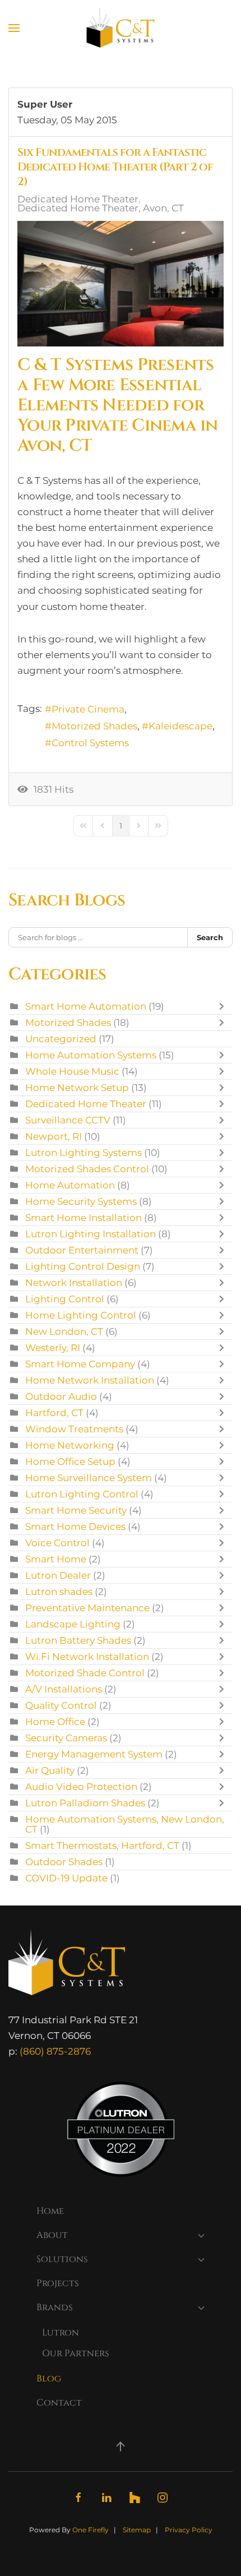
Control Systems (90, 743)
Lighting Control (65, 1299)
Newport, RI (54, 1136)
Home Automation (70, 1185)
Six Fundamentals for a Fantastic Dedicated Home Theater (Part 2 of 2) (115, 167)
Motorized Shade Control (85, 1673)
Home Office (55, 1722)
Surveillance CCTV (68, 1120)
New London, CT (64, 1331)
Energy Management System (94, 1754)
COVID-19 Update (66, 1878)
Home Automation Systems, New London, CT (125, 1824)
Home (50, 2211)
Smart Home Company (80, 1364)
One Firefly (91, 2530)
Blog (49, 2379)
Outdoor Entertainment (83, 1250)
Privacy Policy (189, 2530)
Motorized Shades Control (87, 1169)
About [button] (52, 2235)
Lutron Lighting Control (82, 1494)
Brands (55, 2307)
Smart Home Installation (84, 1218)
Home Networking (70, 1445)
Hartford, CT (54, 1413)
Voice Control (57, 1543)
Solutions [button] (62, 2259)
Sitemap (137, 2530)
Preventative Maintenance (87, 1608)
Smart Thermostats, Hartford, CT (102, 1846)
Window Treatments (74, 1429)
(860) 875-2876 (55, 2051)
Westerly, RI (53, 1348)
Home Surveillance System (89, 1478)
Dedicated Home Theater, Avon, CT (101, 208)
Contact (59, 2403)
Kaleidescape (180, 726)
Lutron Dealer (58, 1575)
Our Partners (76, 2353)
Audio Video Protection (81, 1787)
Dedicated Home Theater (78, 199)
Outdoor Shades (64, 1862)
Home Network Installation (90, 1380)
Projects (58, 2283)
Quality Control (61, 1705)
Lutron (61, 2333)
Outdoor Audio (61, 1396)
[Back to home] (121, 28)
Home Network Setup (77, 1088)
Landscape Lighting (73, 1624)
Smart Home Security (76, 1510)
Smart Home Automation (86, 1006)
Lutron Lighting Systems (84, 1153)
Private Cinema (88, 709)
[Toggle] (224, 1006)
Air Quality (50, 1770)
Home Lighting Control (81, 1315)
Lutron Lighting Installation (91, 1234)
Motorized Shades (94, 726)
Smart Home (56, 1559)
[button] (14, 28)
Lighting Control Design (83, 1266)
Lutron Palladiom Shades (85, 1803)
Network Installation (74, 1283)
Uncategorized (61, 1039)
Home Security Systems (81, 1201)
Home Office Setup (70, 1462)
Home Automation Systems (91, 1055)
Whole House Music (72, 1071)
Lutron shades (59, 1592)
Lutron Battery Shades (78, 1640)
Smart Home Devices (75, 1527)
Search (210, 937)
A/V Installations (64, 1689)
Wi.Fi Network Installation (87, 1657)
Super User (45, 104)
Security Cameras (66, 1738)
